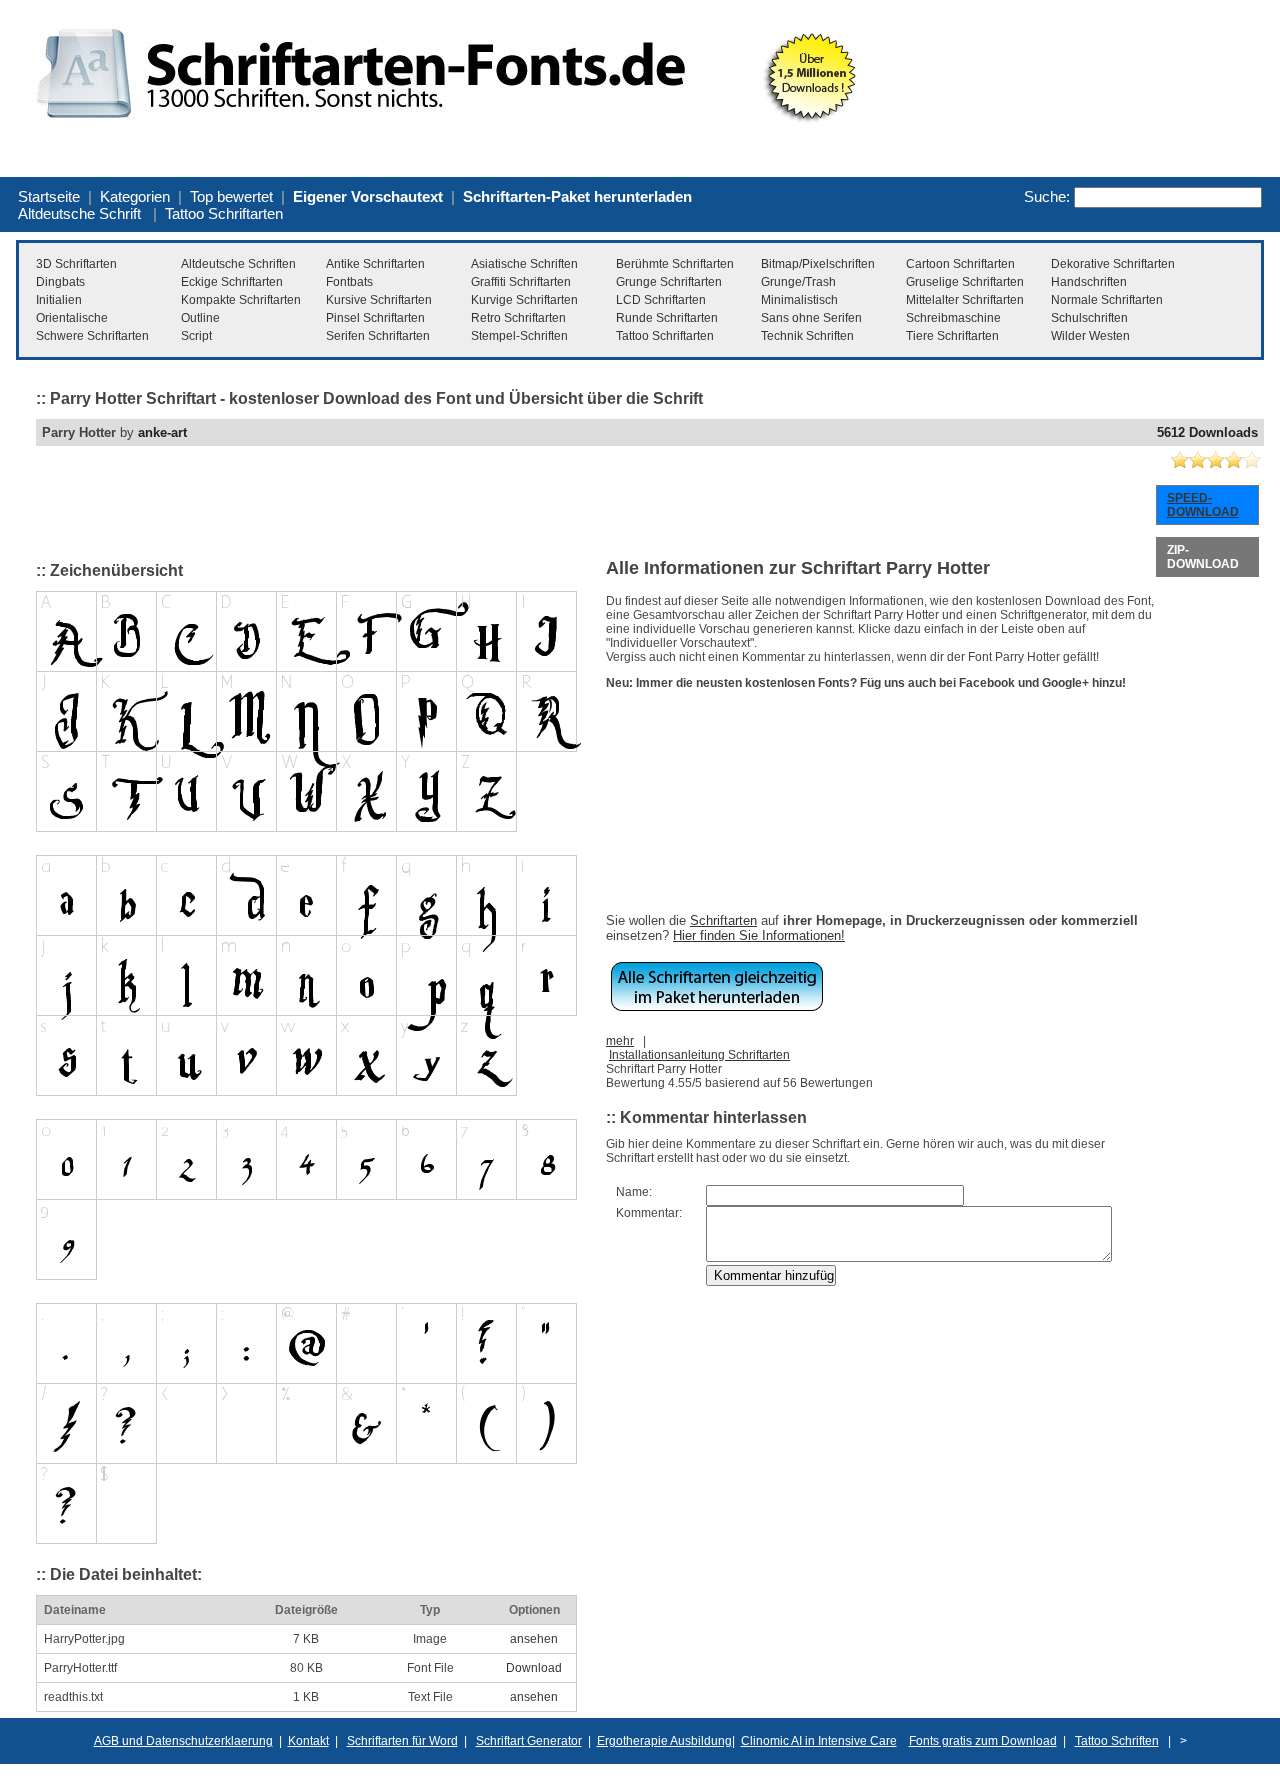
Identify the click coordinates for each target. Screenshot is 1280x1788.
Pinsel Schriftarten (375, 318)
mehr (620, 1041)
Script (196, 336)
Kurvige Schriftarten (524, 300)
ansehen (534, 1639)
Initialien (59, 300)
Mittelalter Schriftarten (965, 300)
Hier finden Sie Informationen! (759, 935)
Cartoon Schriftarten (960, 264)
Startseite (49, 196)
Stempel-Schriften (519, 336)
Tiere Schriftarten (952, 336)
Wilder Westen (1090, 336)
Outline (200, 318)
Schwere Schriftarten (92, 336)
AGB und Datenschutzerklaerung (183, 1741)
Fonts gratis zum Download (983, 1741)
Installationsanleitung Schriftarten (699, 1055)
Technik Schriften (807, 336)
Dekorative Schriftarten (1113, 264)
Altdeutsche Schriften (238, 264)
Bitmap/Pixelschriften (818, 264)
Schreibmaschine (953, 318)
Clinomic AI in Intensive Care (819, 1741)
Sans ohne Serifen (811, 318)
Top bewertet (231, 196)
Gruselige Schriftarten (965, 282)
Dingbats (60, 282)
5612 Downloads (1207, 432)
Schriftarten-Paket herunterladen (577, 196)
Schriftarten (723, 920)
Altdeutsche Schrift (79, 213)
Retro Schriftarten (518, 318)
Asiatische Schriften (524, 264)
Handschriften (1089, 282)
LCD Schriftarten (661, 300)
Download (534, 1668)
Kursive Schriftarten (379, 300)
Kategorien (135, 196)
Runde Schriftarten (667, 318)
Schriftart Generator (529, 1741)
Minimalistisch (799, 300)
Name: (634, 1192)
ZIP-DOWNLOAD (1203, 557)
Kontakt (308, 1741)
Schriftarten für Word (402, 1741)
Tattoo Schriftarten (224, 213)
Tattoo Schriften (1117, 1741)
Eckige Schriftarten (232, 282)
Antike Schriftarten (375, 264)
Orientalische (72, 318)
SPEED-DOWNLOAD (1203, 505)
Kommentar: (649, 1213)
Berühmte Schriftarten (675, 264)
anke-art (162, 432)
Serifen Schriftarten (378, 336)
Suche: (1047, 196)
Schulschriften (1089, 318)
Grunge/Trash (798, 282)
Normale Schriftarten (1107, 300)
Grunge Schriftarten (669, 282)
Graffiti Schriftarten (521, 282)
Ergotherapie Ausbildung (664, 1741)
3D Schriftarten (76, 264)
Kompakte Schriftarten (241, 300)
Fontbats (349, 282)
